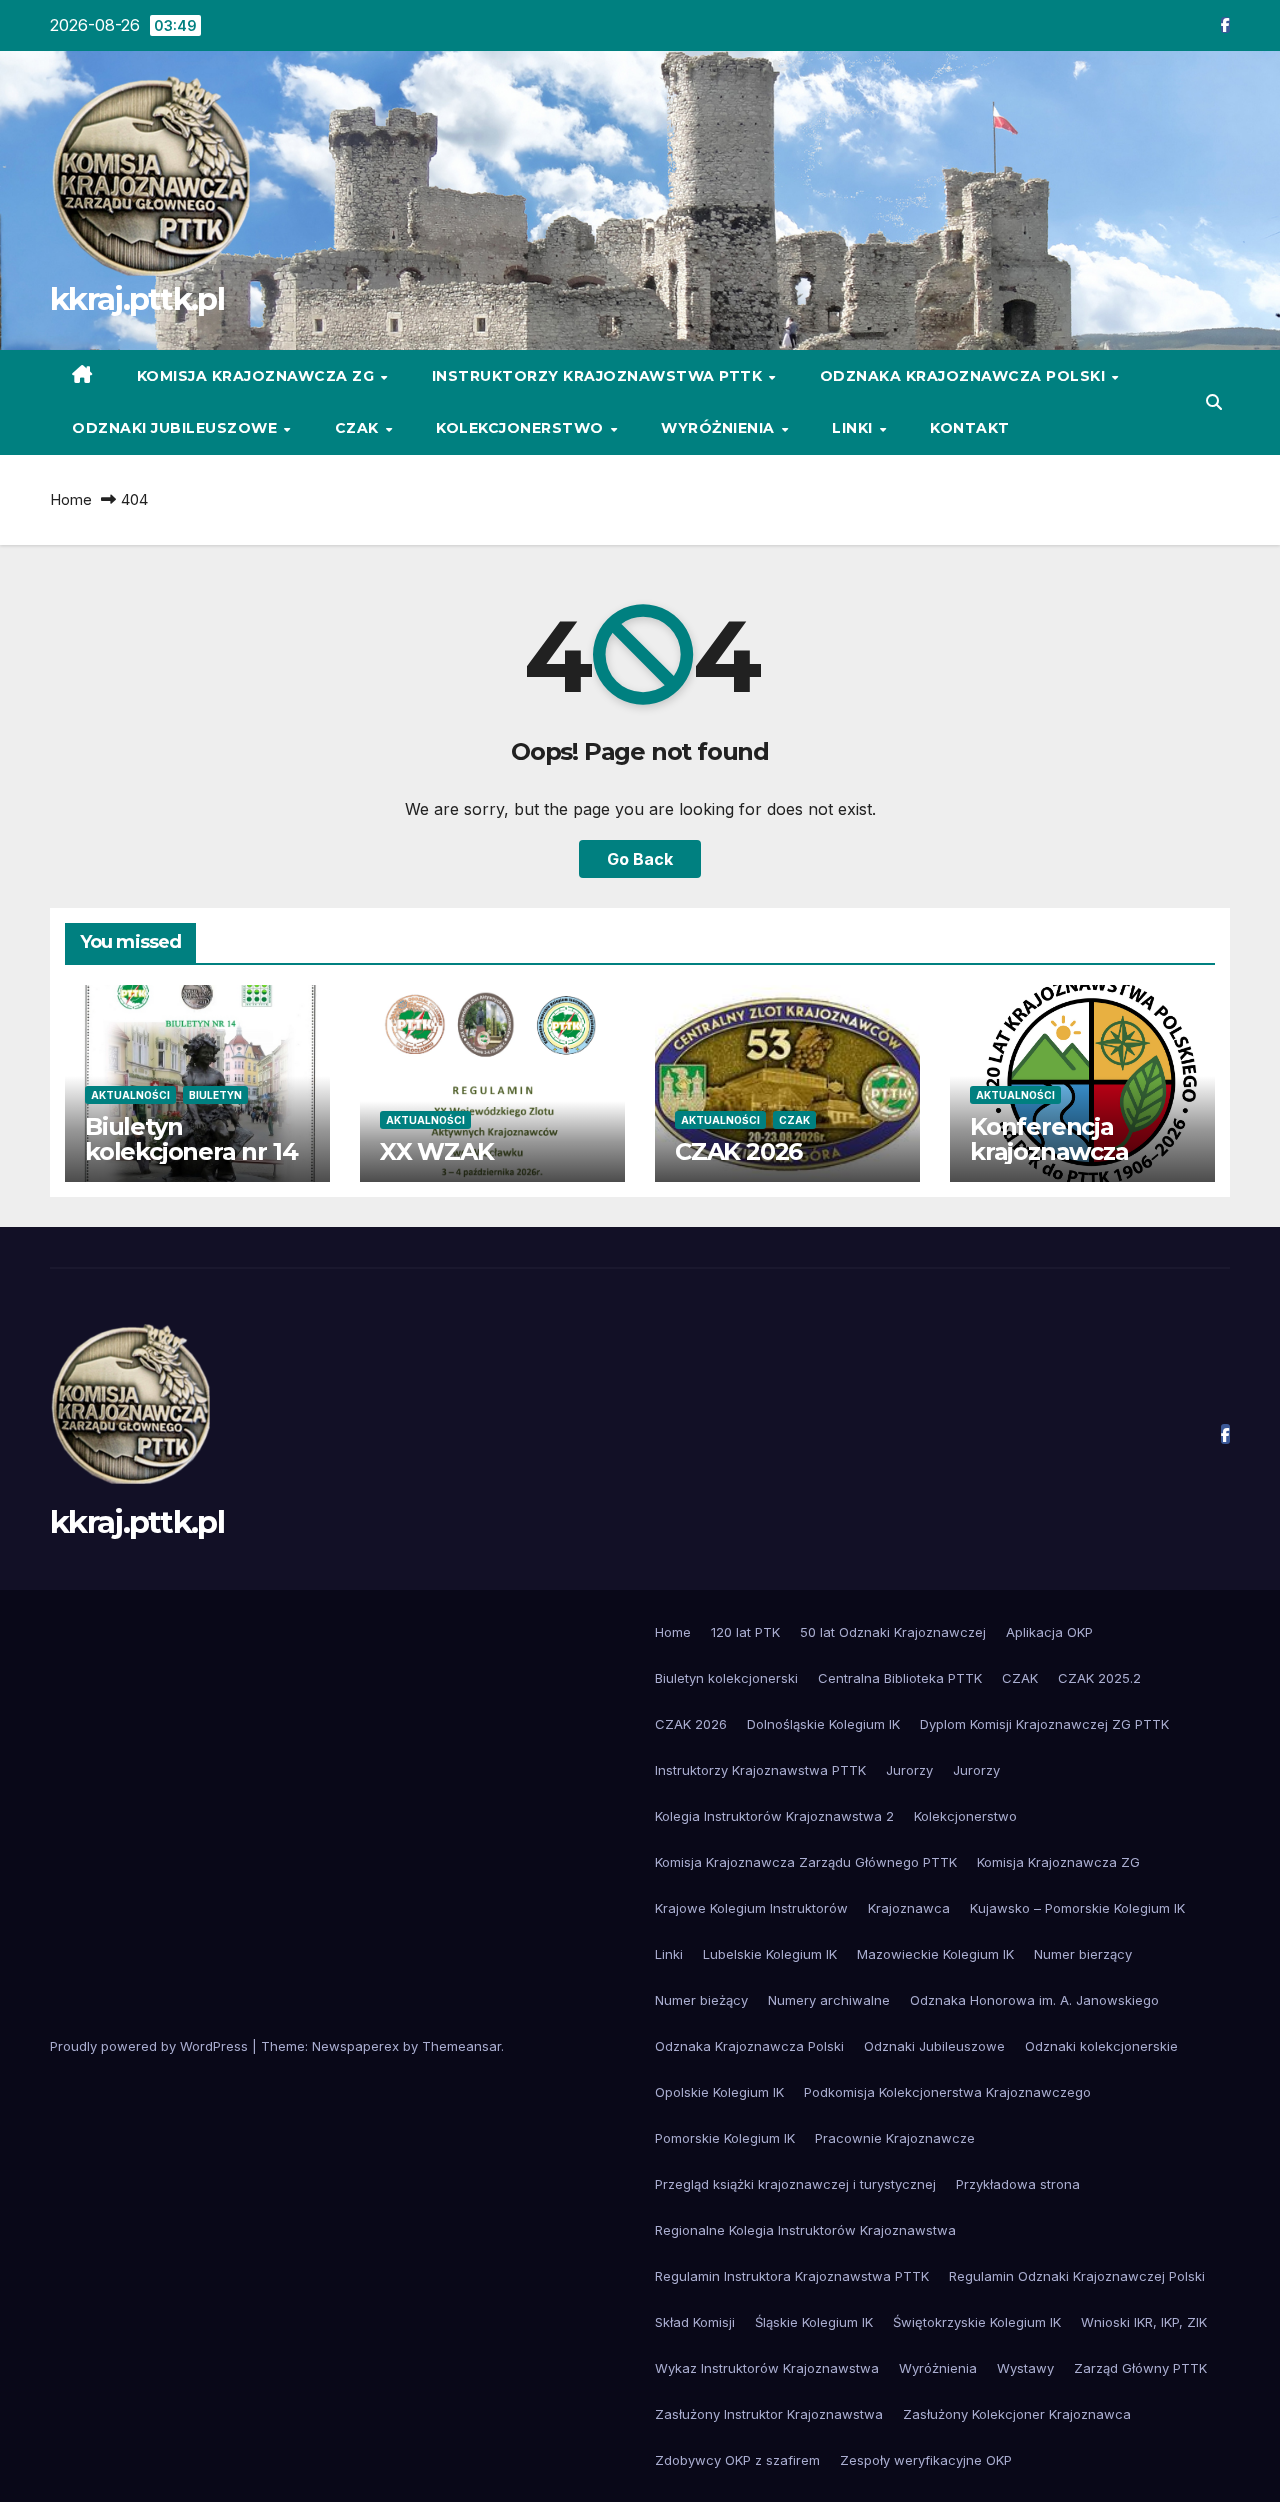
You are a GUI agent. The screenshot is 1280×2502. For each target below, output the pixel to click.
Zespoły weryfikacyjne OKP (926, 2460)
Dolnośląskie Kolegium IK (823, 1724)
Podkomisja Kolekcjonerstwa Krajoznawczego (947, 2092)
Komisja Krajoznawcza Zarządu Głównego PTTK (806, 1862)
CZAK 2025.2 (1099, 1678)
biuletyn (215, 1095)
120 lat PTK (745, 1632)
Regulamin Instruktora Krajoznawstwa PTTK (792, 2276)
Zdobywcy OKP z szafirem (737, 2460)
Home (71, 499)
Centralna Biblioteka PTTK (900, 1678)
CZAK (359, 428)
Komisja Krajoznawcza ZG (258, 376)
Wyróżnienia (720, 428)
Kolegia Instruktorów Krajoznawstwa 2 (774, 1816)
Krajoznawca (909, 1908)
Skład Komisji (695, 2322)
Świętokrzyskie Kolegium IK (977, 2322)
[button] (1214, 402)
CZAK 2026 (738, 1151)
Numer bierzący (1083, 1954)
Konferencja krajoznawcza (1049, 1139)
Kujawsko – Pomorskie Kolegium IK (1077, 1908)
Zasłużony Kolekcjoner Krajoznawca (1017, 2414)
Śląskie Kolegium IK (814, 2322)
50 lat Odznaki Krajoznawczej (893, 1632)
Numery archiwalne (829, 2000)
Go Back (640, 859)
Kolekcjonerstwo (522, 428)
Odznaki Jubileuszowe (177, 428)
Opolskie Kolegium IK (719, 2092)
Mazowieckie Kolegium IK (935, 1954)
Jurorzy (909, 1770)
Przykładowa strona (1018, 2184)
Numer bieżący (701, 2000)
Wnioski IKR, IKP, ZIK (1144, 2322)
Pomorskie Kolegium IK (725, 2138)
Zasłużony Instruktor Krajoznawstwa (769, 2414)
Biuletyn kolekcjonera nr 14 (191, 1139)
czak (794, 1120)
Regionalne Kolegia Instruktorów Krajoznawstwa (805, 2230)
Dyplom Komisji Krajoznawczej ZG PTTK (1044, 1724)
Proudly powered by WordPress (151, 2046)
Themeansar (461, 2046)
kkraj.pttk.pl (137, 299)
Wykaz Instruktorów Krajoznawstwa (767, 2368)
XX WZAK (437, 1151)
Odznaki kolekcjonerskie (1101, 2046)
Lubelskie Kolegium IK (770, 1954)
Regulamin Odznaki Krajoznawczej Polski (1077, 2276)
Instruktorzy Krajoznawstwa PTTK (599, 376)
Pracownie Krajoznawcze (895, 2138)
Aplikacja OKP (1049, 1632)
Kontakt (970, 428)
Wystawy (1025, 2368)
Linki (854, 428)
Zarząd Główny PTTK (1140, 2368)
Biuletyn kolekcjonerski (726, 1678)
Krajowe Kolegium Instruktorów (751, 1908)
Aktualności (130, 1095)
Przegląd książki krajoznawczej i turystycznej (795, 2184)
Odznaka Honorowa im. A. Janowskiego (1034, 2000)
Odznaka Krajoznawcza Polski (965, 376)
